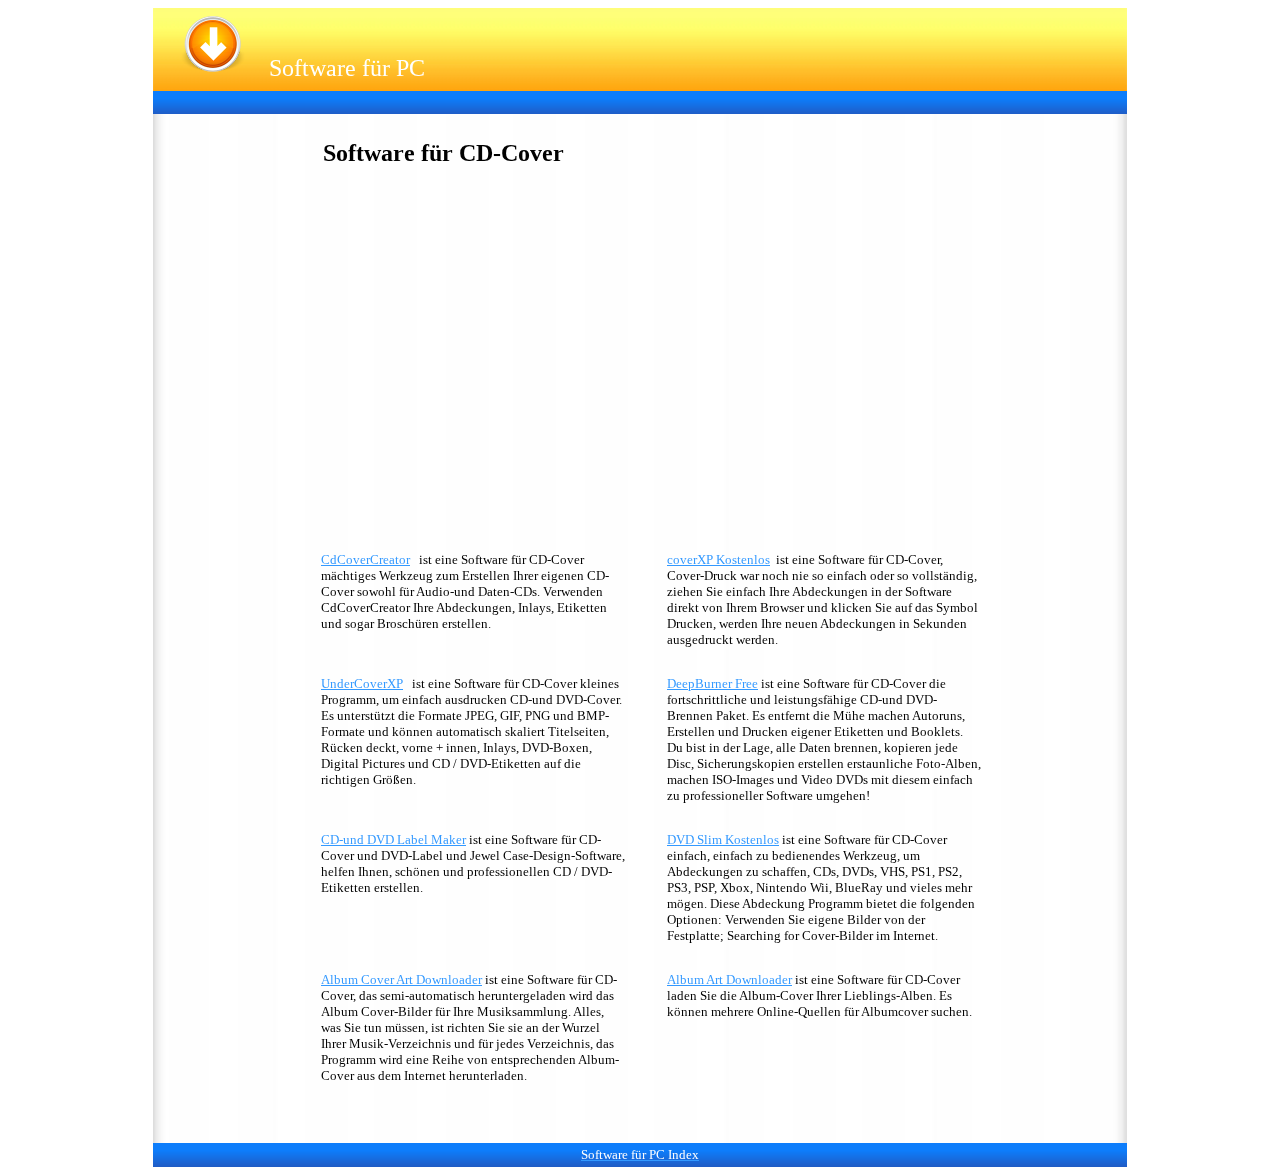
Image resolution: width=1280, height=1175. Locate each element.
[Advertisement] (527, 100)
